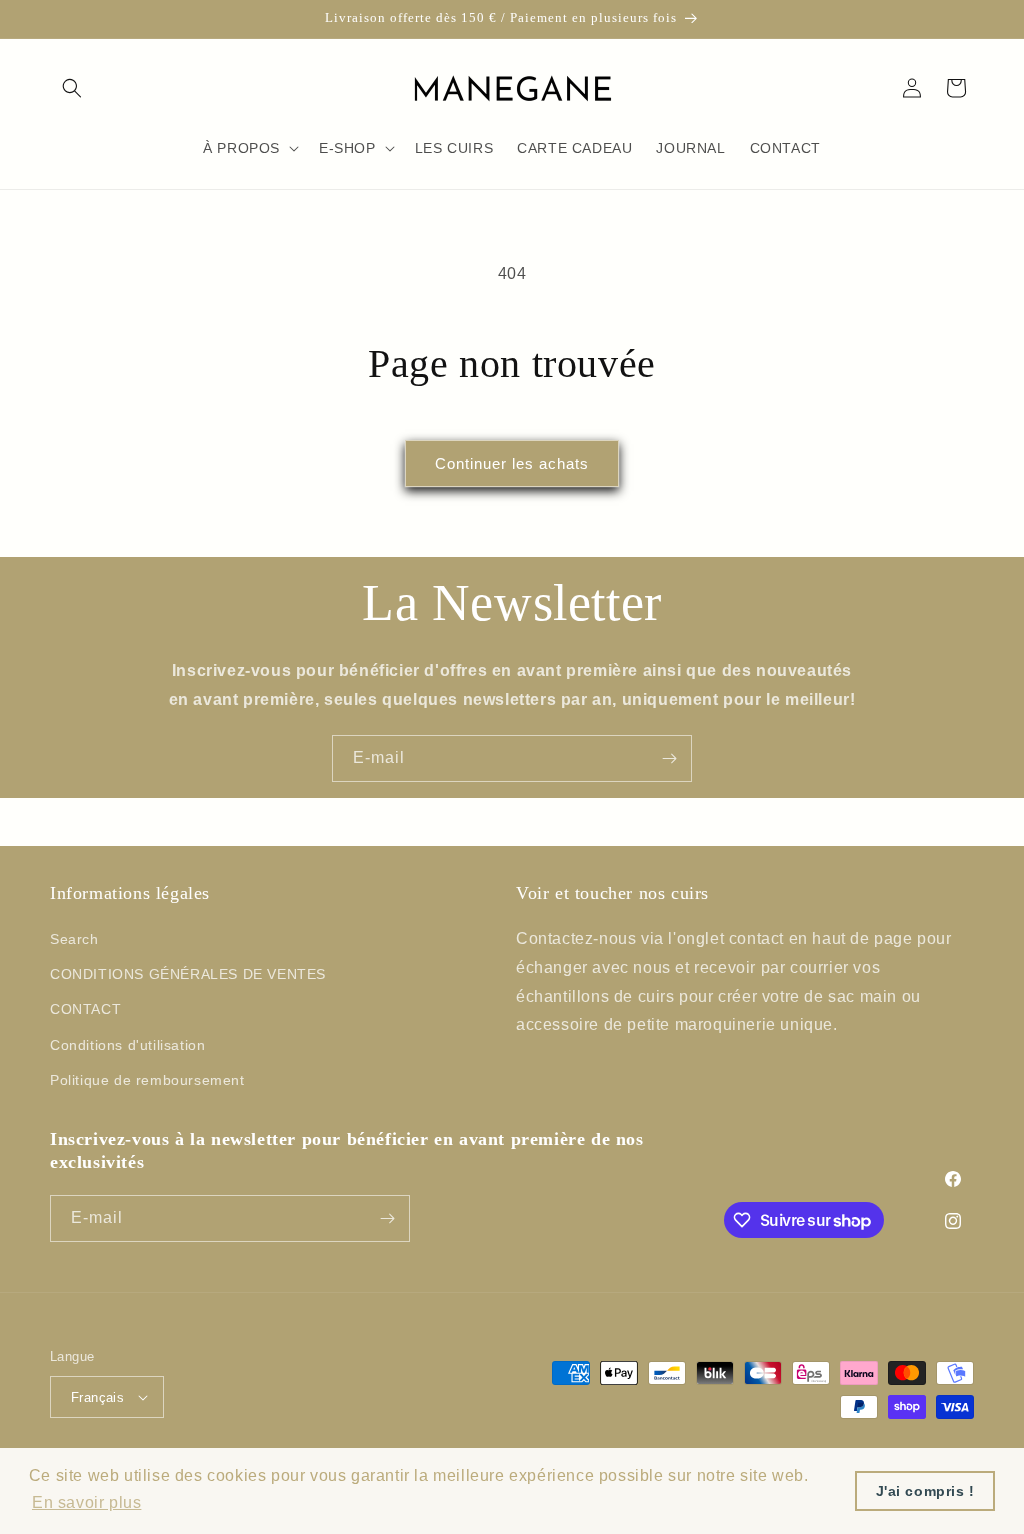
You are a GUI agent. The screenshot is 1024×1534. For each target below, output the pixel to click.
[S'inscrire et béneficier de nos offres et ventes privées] (669, 758)
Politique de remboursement (147, 1080)
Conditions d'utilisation (127, 1045)
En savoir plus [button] (86, 1502)
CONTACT (85, 1009)
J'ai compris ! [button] (925, 1491)
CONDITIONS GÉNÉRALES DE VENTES (188, 974)
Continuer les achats (512, 463)
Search (74, 939)
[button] (72, 88)
